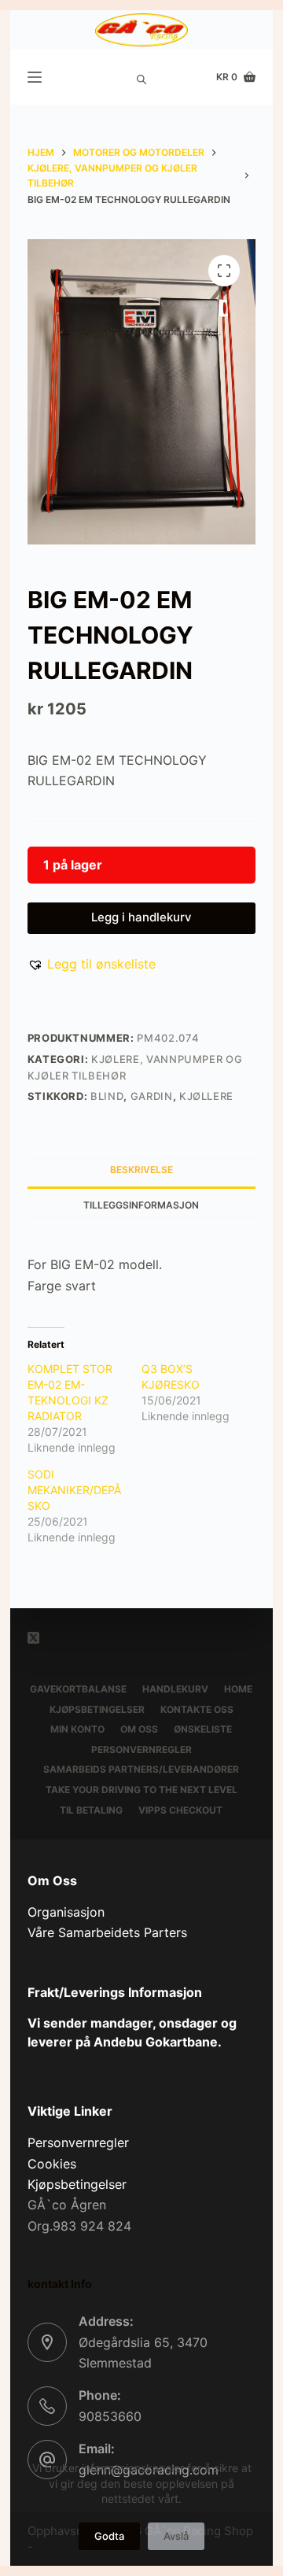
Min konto (77, 1729)
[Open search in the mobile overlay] (141, 77)
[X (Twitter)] (33, 1638)
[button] (92, 964)
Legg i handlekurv (141, 917)
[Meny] (35, 77)
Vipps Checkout (180, 1810)
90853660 (110, 2416)
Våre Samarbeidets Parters (107, 1932)
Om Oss (139, 1729)
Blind (107, 1096)
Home (238, 1689)
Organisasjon (66, 1912)
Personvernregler (141, 1749)
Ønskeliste (203, 1729)
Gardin (152, 1096)
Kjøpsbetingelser (97, 1709)
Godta (109, 2536)
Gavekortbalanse (78, 1689)
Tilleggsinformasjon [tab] (141, 1205)
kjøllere (206, 1096)
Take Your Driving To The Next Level (141, 1790)
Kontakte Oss (197, 1709)
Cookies (52, 2164)
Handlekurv (175, 1689)
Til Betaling (91, 1810)
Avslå (176, 2536)
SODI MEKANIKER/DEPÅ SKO (74, 1490)
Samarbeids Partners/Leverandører (141, 1769)
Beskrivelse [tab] (141, 1170)
